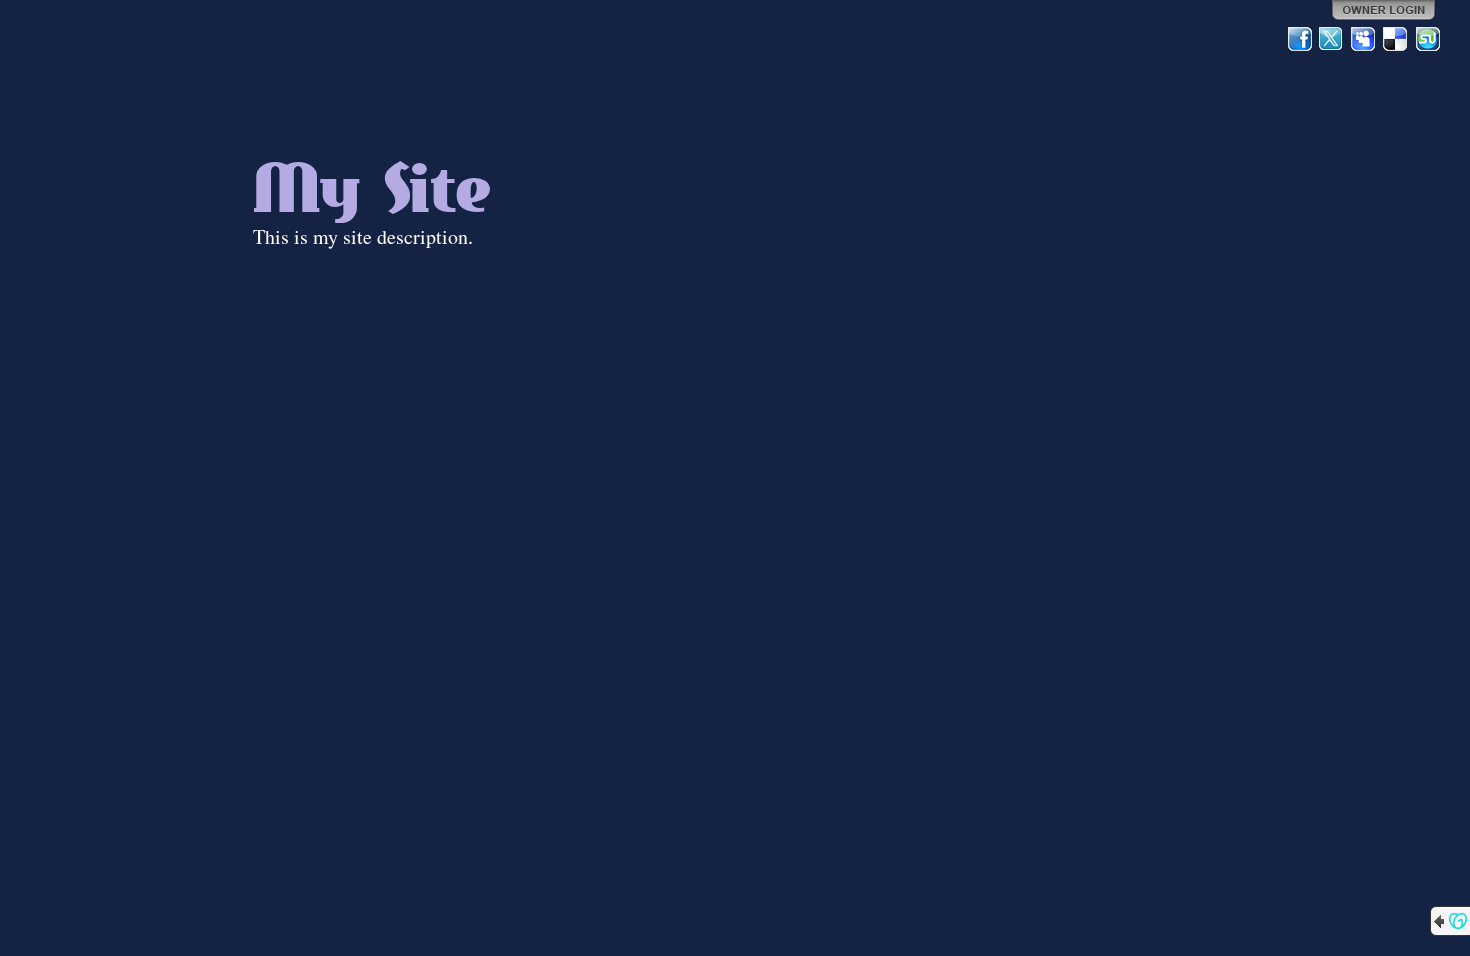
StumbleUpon (1428, 39)
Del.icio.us (1396, 39)
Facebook (1300, 39)
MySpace (1364, 39)
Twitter (1332, 39)
